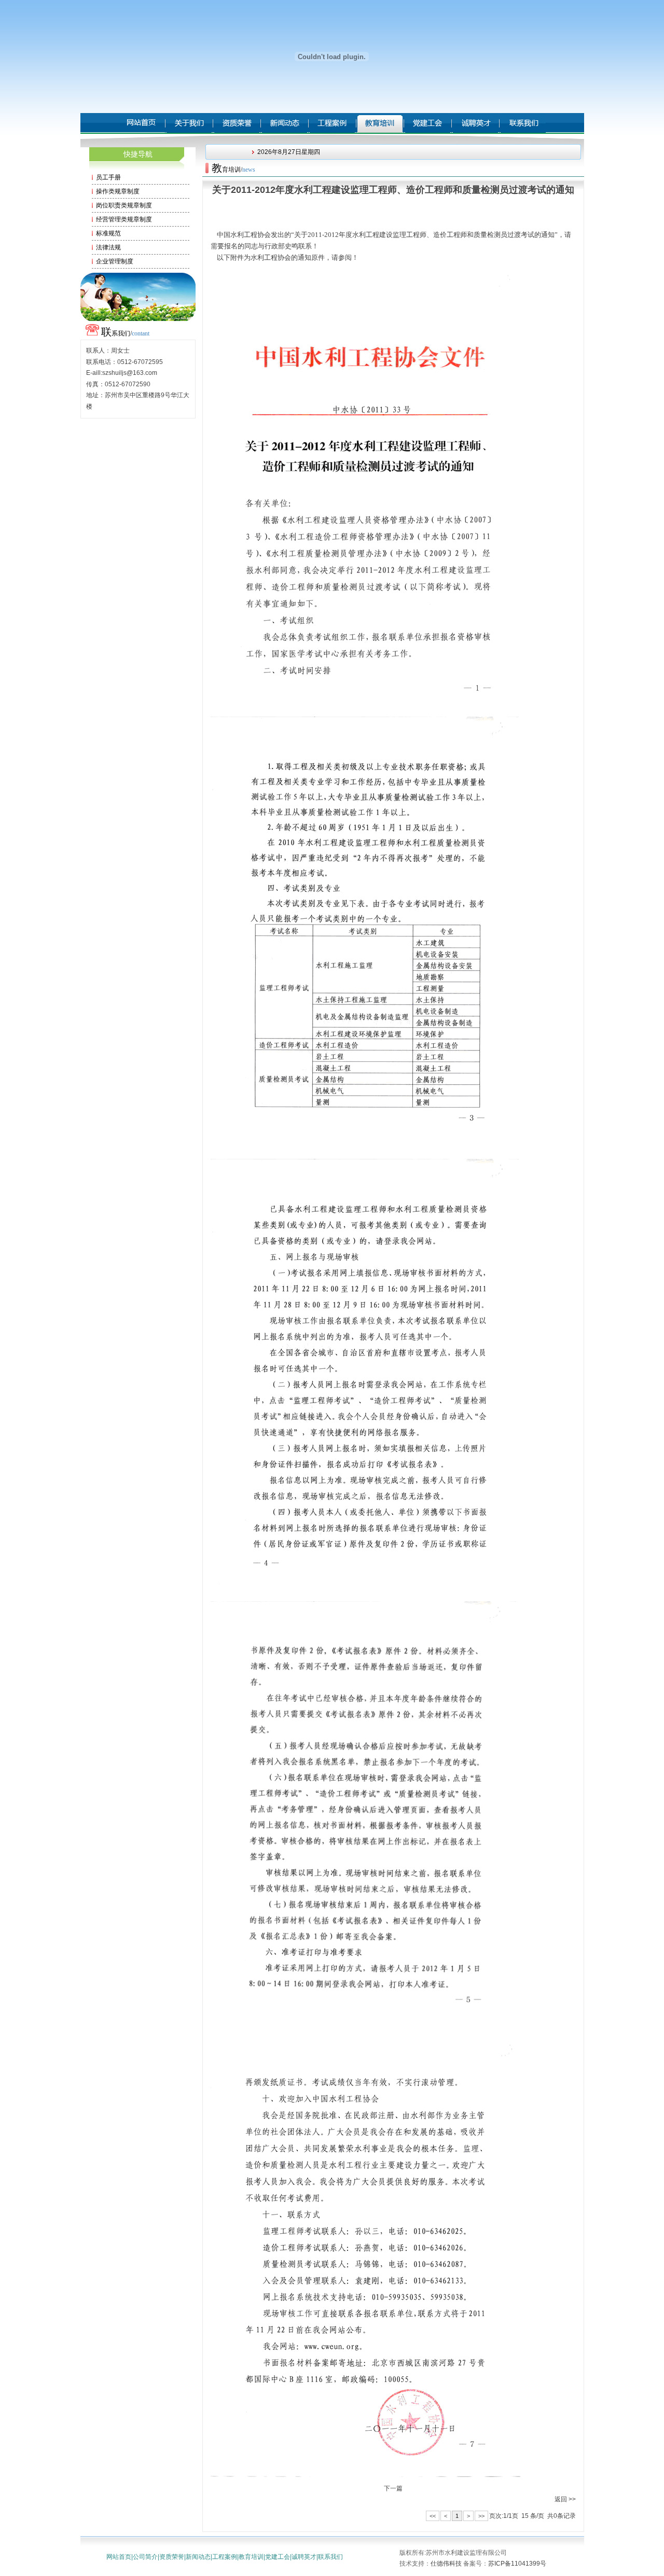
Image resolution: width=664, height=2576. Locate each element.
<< (433, 2516)
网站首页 (119, 2557)
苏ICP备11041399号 (517, 2564)
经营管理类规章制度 (124, 219)
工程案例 (225, 2557)
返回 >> (565, 2499)
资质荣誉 (172, 2557)
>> (481, 2516)
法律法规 (108, 247)
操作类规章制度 (118, 191)
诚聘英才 (304, 2557)
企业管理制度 (115, 261)
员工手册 (108, 177)
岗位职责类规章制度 (124, 205)
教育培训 (251, 2557)
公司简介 (145, 2557)
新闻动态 (198, 2557)
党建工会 (278, 2557)
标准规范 (108, 233)
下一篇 (393, 2488)
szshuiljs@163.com (130, 373)
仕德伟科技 (446, 2564)
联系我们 (330, 2557)
